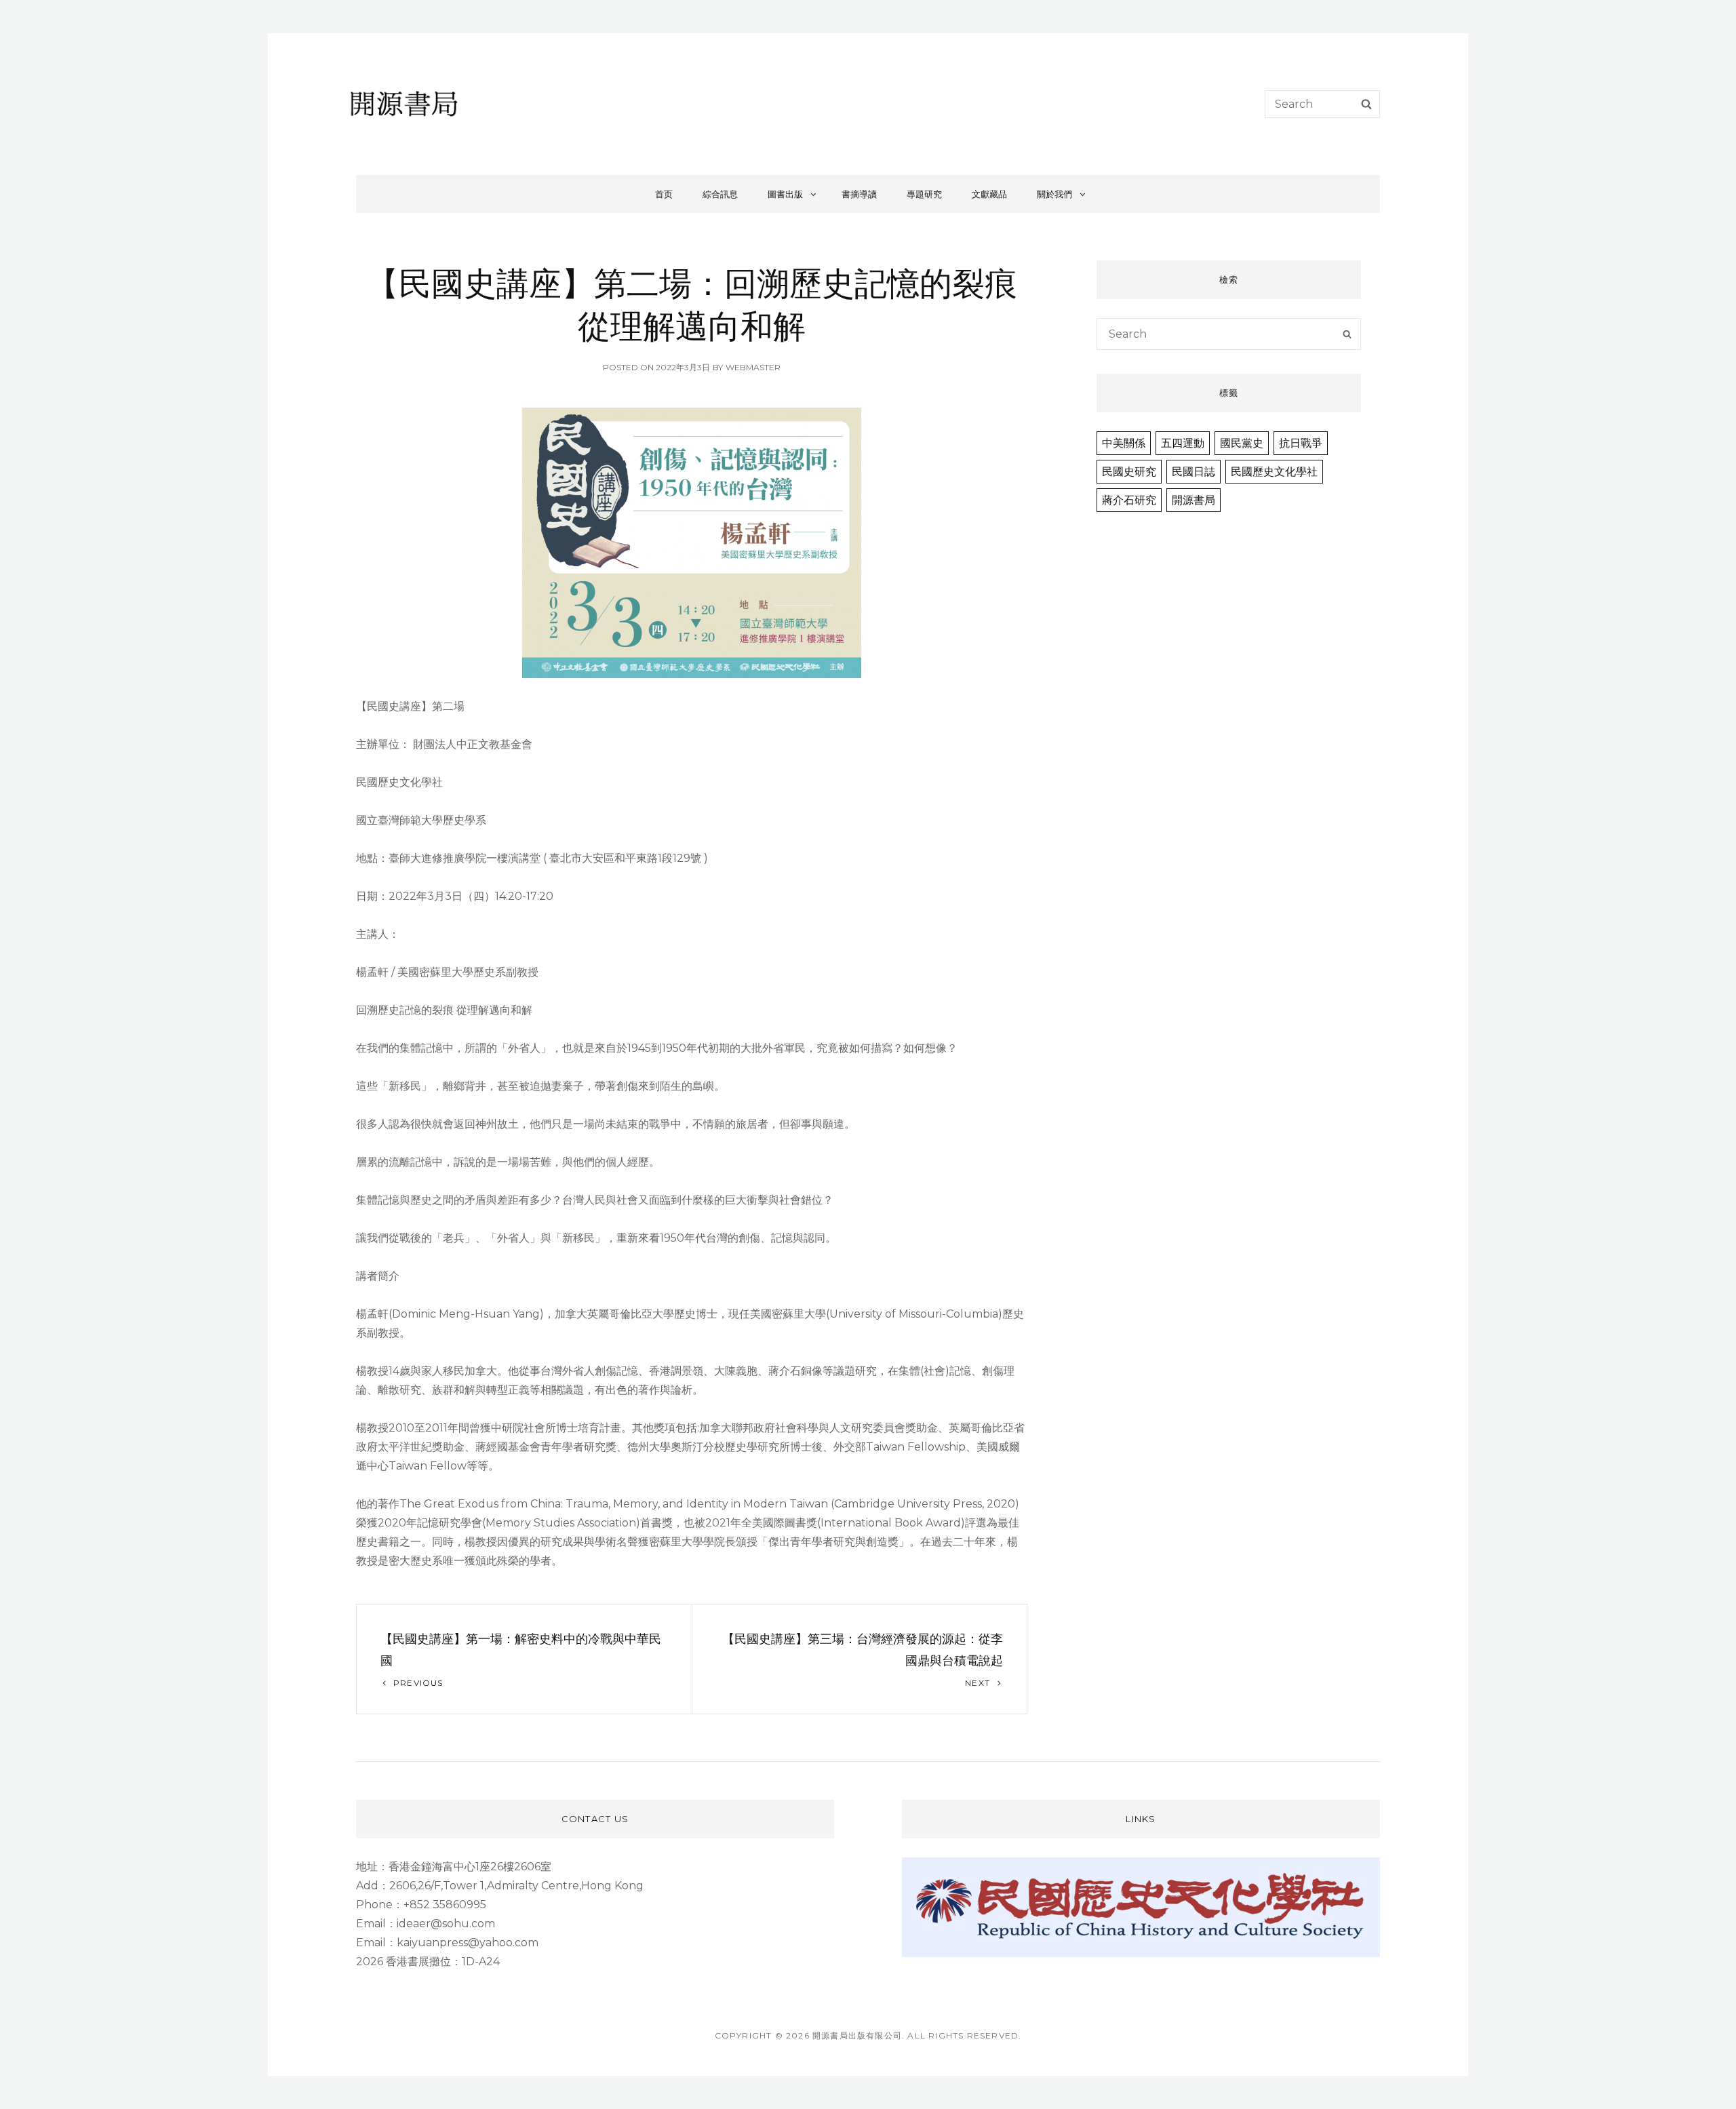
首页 (664, 194)
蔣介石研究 (1129, 500)
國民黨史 (1242, 443)
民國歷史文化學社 (1274, 472)
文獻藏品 (989, 194)
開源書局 (1193, 500)
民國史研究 (1129, 472)
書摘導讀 (859, 194)
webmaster (753, 367)
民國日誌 (1193, 472)
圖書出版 (785, 194)
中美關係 (1124, 443)
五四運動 (1183, 443)
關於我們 (1054, 194)
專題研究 (924, 194)
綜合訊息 (720, 194)
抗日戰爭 (1301, 443)
